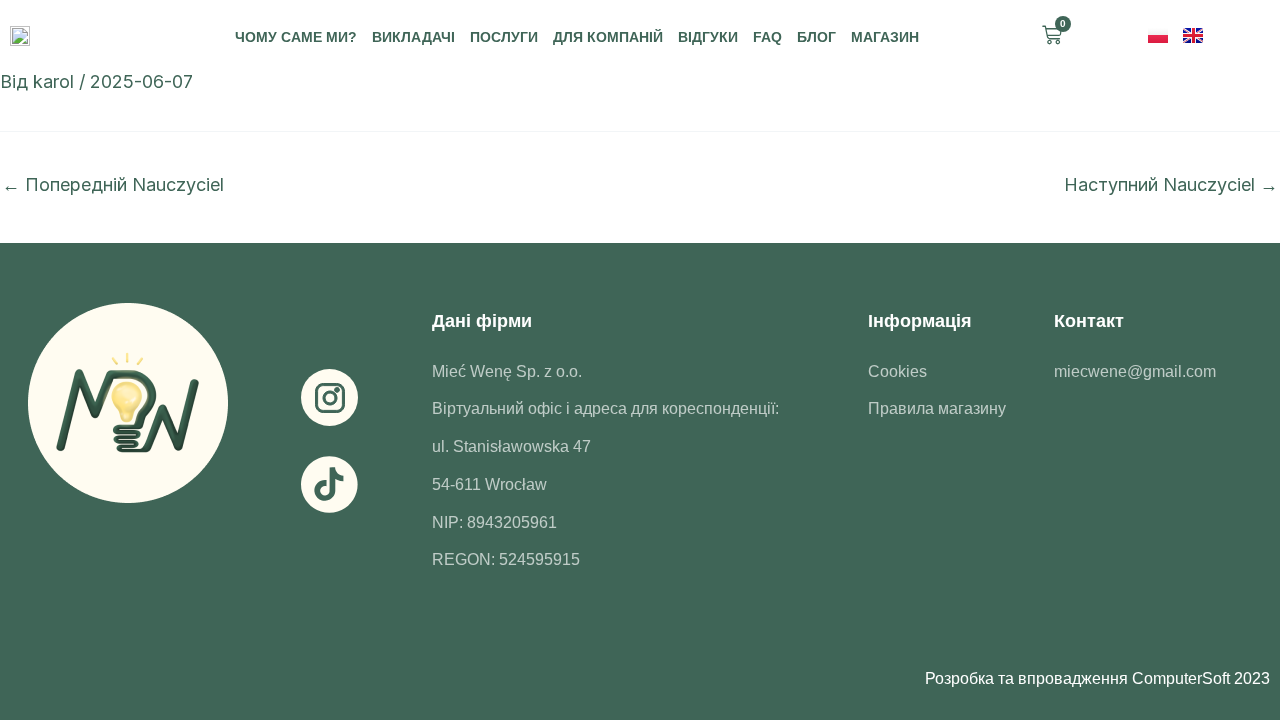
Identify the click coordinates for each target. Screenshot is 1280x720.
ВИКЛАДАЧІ (413, 37)
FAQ (767, 37)
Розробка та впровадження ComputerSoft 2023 (1097, 678)
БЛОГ (816, 37)
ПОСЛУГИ (504, 37)
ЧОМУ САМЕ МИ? (296, 37)
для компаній (608, 37)
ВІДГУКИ (708, 37)
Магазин (885, 37)
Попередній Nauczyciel (113, 185)
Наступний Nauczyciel (1171, 185)
